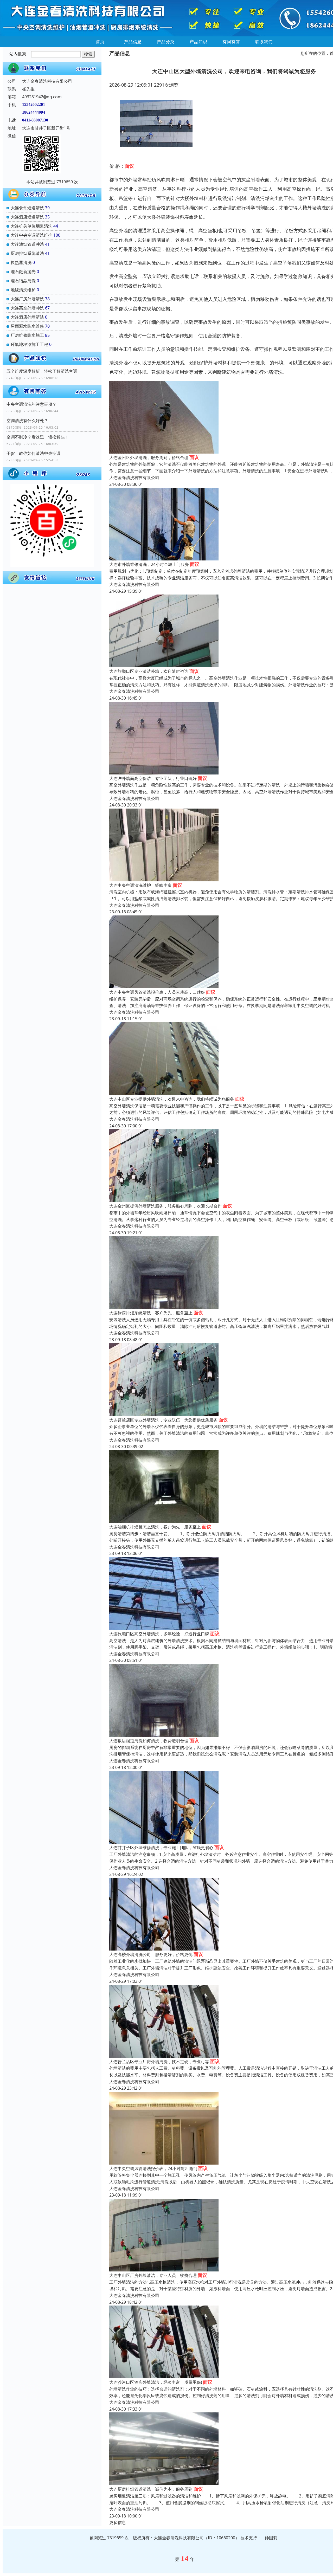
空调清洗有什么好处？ (27, 421)
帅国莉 (271, 2538)
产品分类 (166, 42)
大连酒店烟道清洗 (27, 217)
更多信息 (118, 2522)
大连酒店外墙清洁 (27, 317)
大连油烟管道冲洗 (27, 244)
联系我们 (264, 42)
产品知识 (198, 42)
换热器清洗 (21, 262)
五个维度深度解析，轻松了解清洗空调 (42, 371)
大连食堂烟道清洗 (27, 208)
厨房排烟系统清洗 (27, 253)
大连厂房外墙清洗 (27, 299)
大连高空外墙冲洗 (27, 308)
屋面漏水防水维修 (27, 326)
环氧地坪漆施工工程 (29, 344)
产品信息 (133, 42)
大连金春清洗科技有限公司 (134, 477)
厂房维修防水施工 (27, 335)
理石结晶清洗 (23, 281)
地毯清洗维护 (23, 290)
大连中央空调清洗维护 (31, 235)
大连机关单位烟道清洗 (31, 226)
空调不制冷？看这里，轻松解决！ (38, 437)
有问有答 (231, 42)
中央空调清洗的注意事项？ (31, 404)
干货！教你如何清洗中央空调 (34, 453)
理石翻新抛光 (23, 272)
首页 (100, 42)
